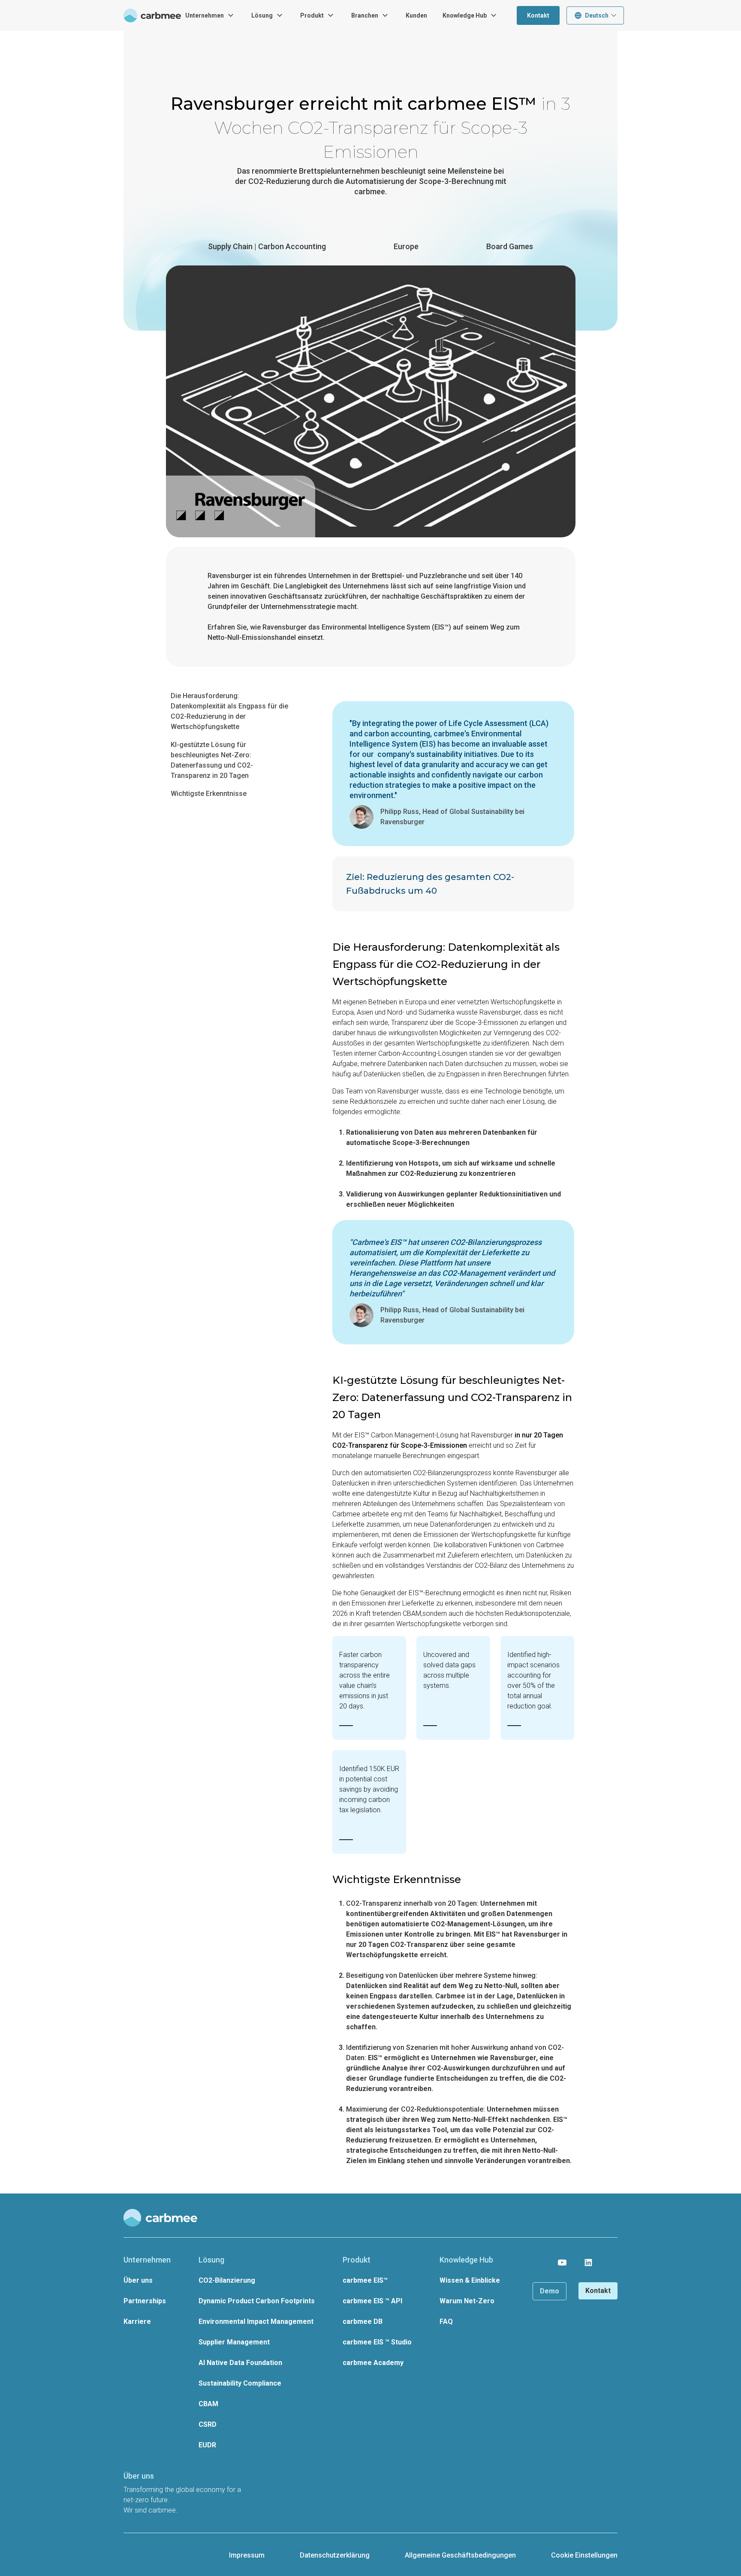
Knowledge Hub (465, 15)
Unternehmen (205, 15)
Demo (550, 2291)
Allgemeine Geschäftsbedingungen (460, 2555)
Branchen (365, 15)
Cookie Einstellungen (584, 2555)
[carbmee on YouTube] (562, 2263)
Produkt (312, 15)
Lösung (262, 15)
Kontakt (538, 15)
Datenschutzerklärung (335, 2555)
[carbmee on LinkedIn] (588, 2263)
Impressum (247, 2555)
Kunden (416, 15)
